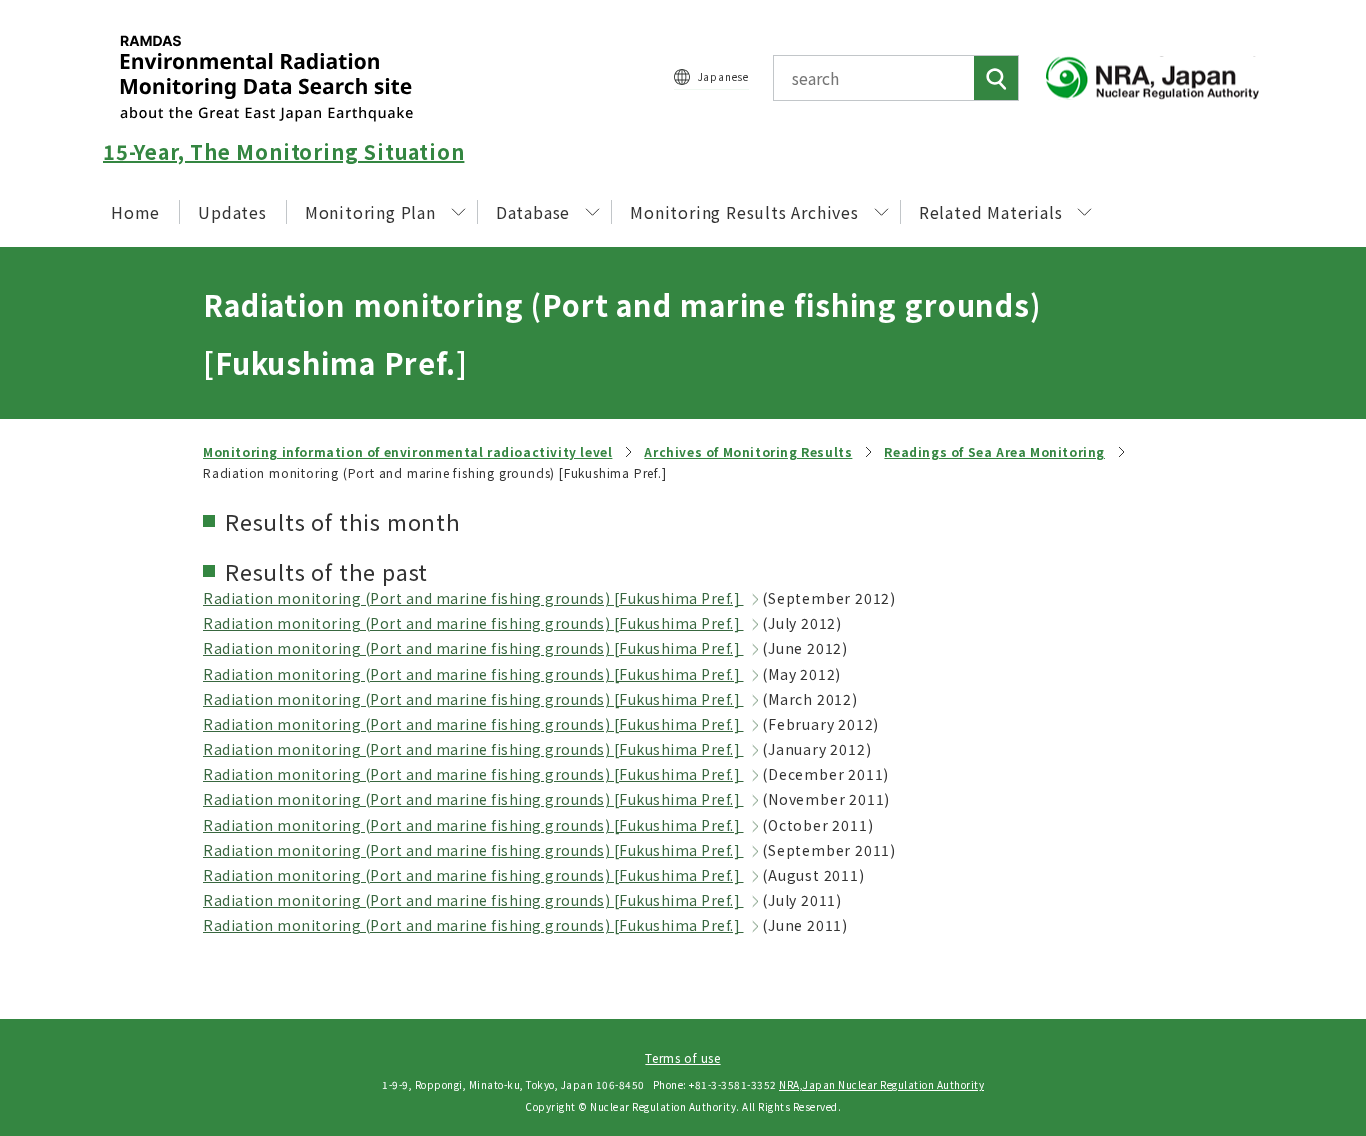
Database (533, 212)
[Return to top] (1300, 940)
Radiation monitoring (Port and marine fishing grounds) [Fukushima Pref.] (473, 598)
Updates (232, 212)
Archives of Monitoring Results (748, 451)
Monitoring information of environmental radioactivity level (407, 451)
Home (135, 212)
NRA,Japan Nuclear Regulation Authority (881, 1084)
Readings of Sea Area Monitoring (994, 451)
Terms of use (682, 1057)
